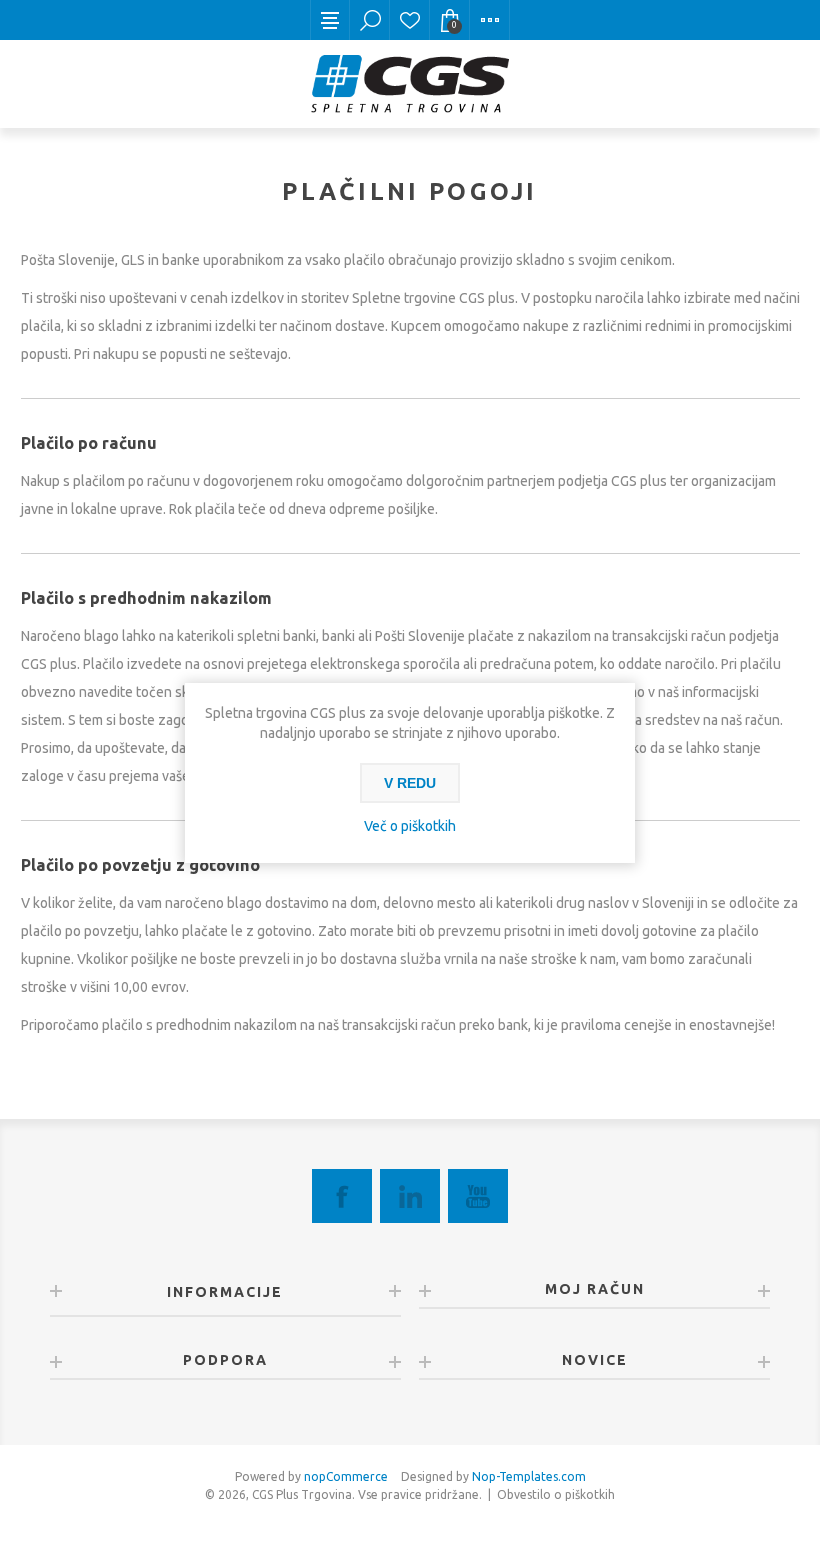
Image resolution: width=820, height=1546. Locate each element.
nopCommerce (346, 1476)
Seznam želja (410, 20)
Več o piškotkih (410, 826)
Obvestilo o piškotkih (556, 1494)
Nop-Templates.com (529, 1476)
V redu (410, 783)
